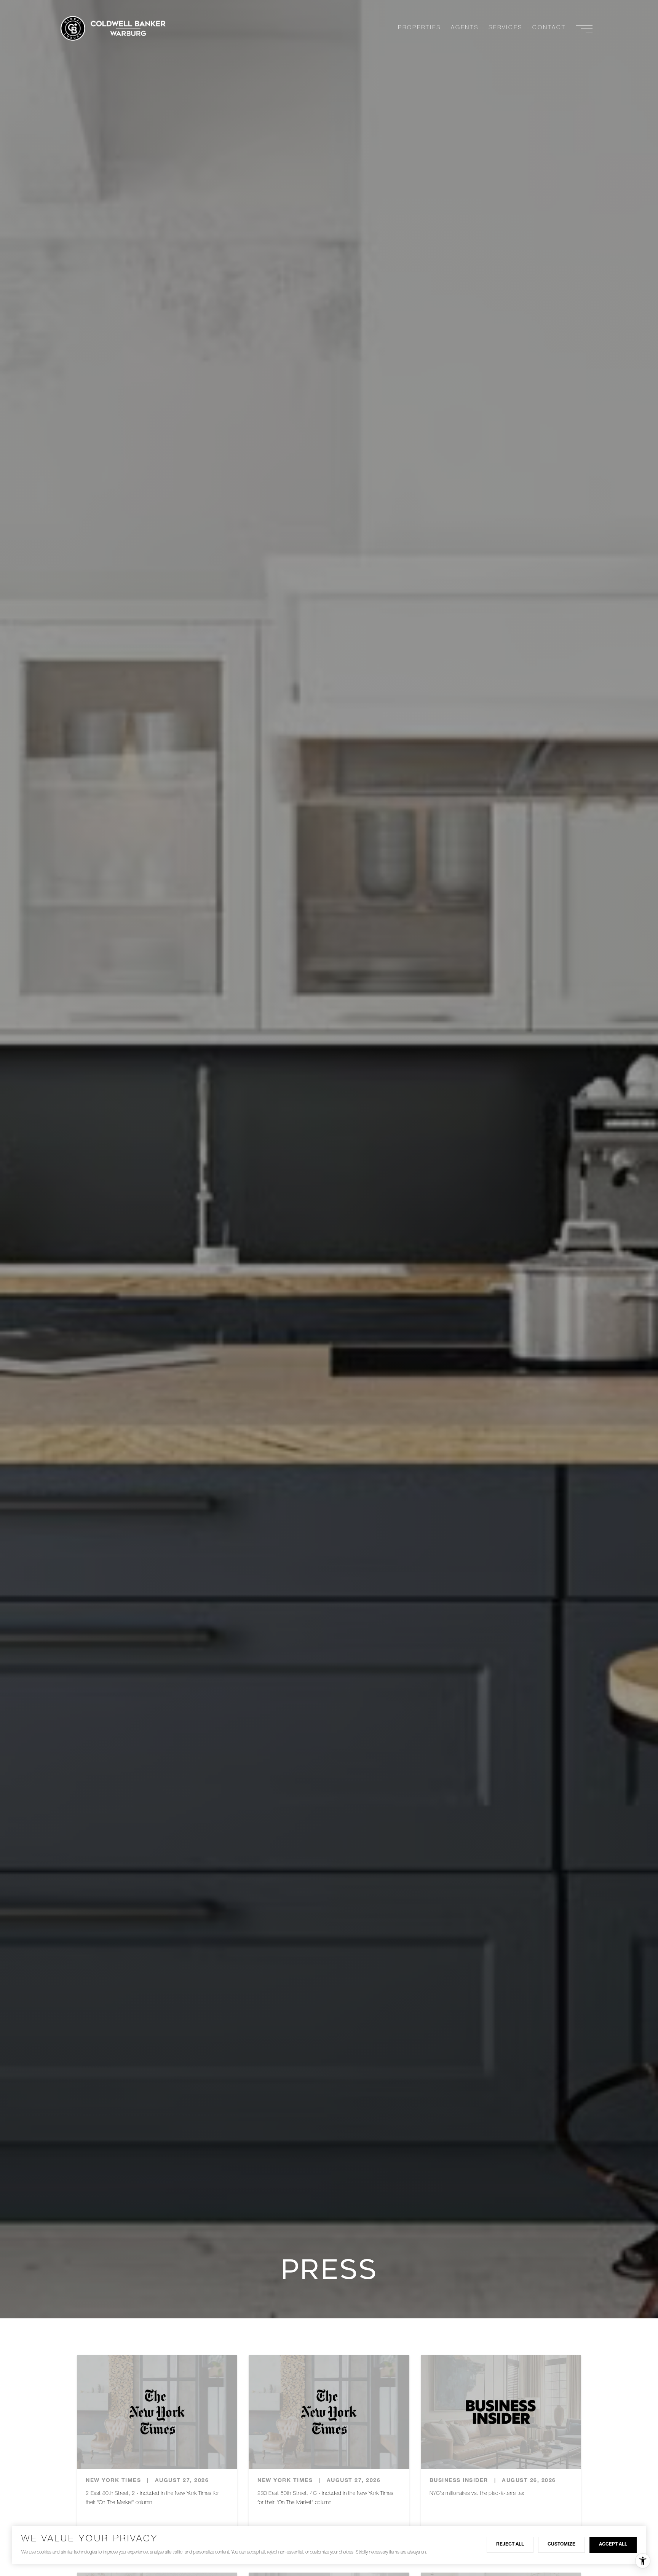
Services (505, 28)
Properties (419, 28)
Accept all (613, 2544)
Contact (549, 28)
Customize (561, 2544)
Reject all (510, 2544)
